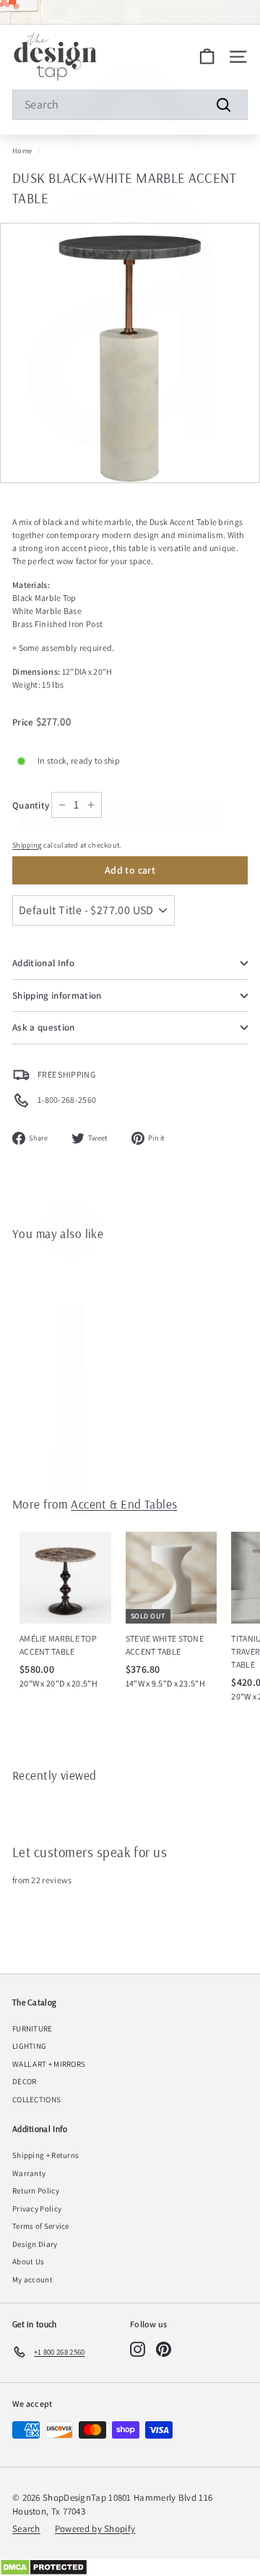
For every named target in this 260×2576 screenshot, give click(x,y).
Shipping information (57, 995)
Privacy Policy (37, 2209)
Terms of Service (41, 2226)
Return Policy (36, 2191)
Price (24, 722)
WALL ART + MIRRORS (49, 2064)
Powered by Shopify (95, 2529)
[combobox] (130, 105)
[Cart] (207, 57)
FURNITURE (32, 2029)
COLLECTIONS (36, 2099)
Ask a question (44, 1027)
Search (26, 2529)
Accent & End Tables (124, 1504)
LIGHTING (29, 2046)
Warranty (29, 2173)
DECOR (25, 2081)
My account (32, 2279)
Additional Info (43, 963)
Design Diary (35, 2244)
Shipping (27, 845)
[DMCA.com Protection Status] (130, 2567)
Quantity (31, 805)
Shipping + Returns (45, 2155)
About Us (28, 2261)
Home (22, 151)
